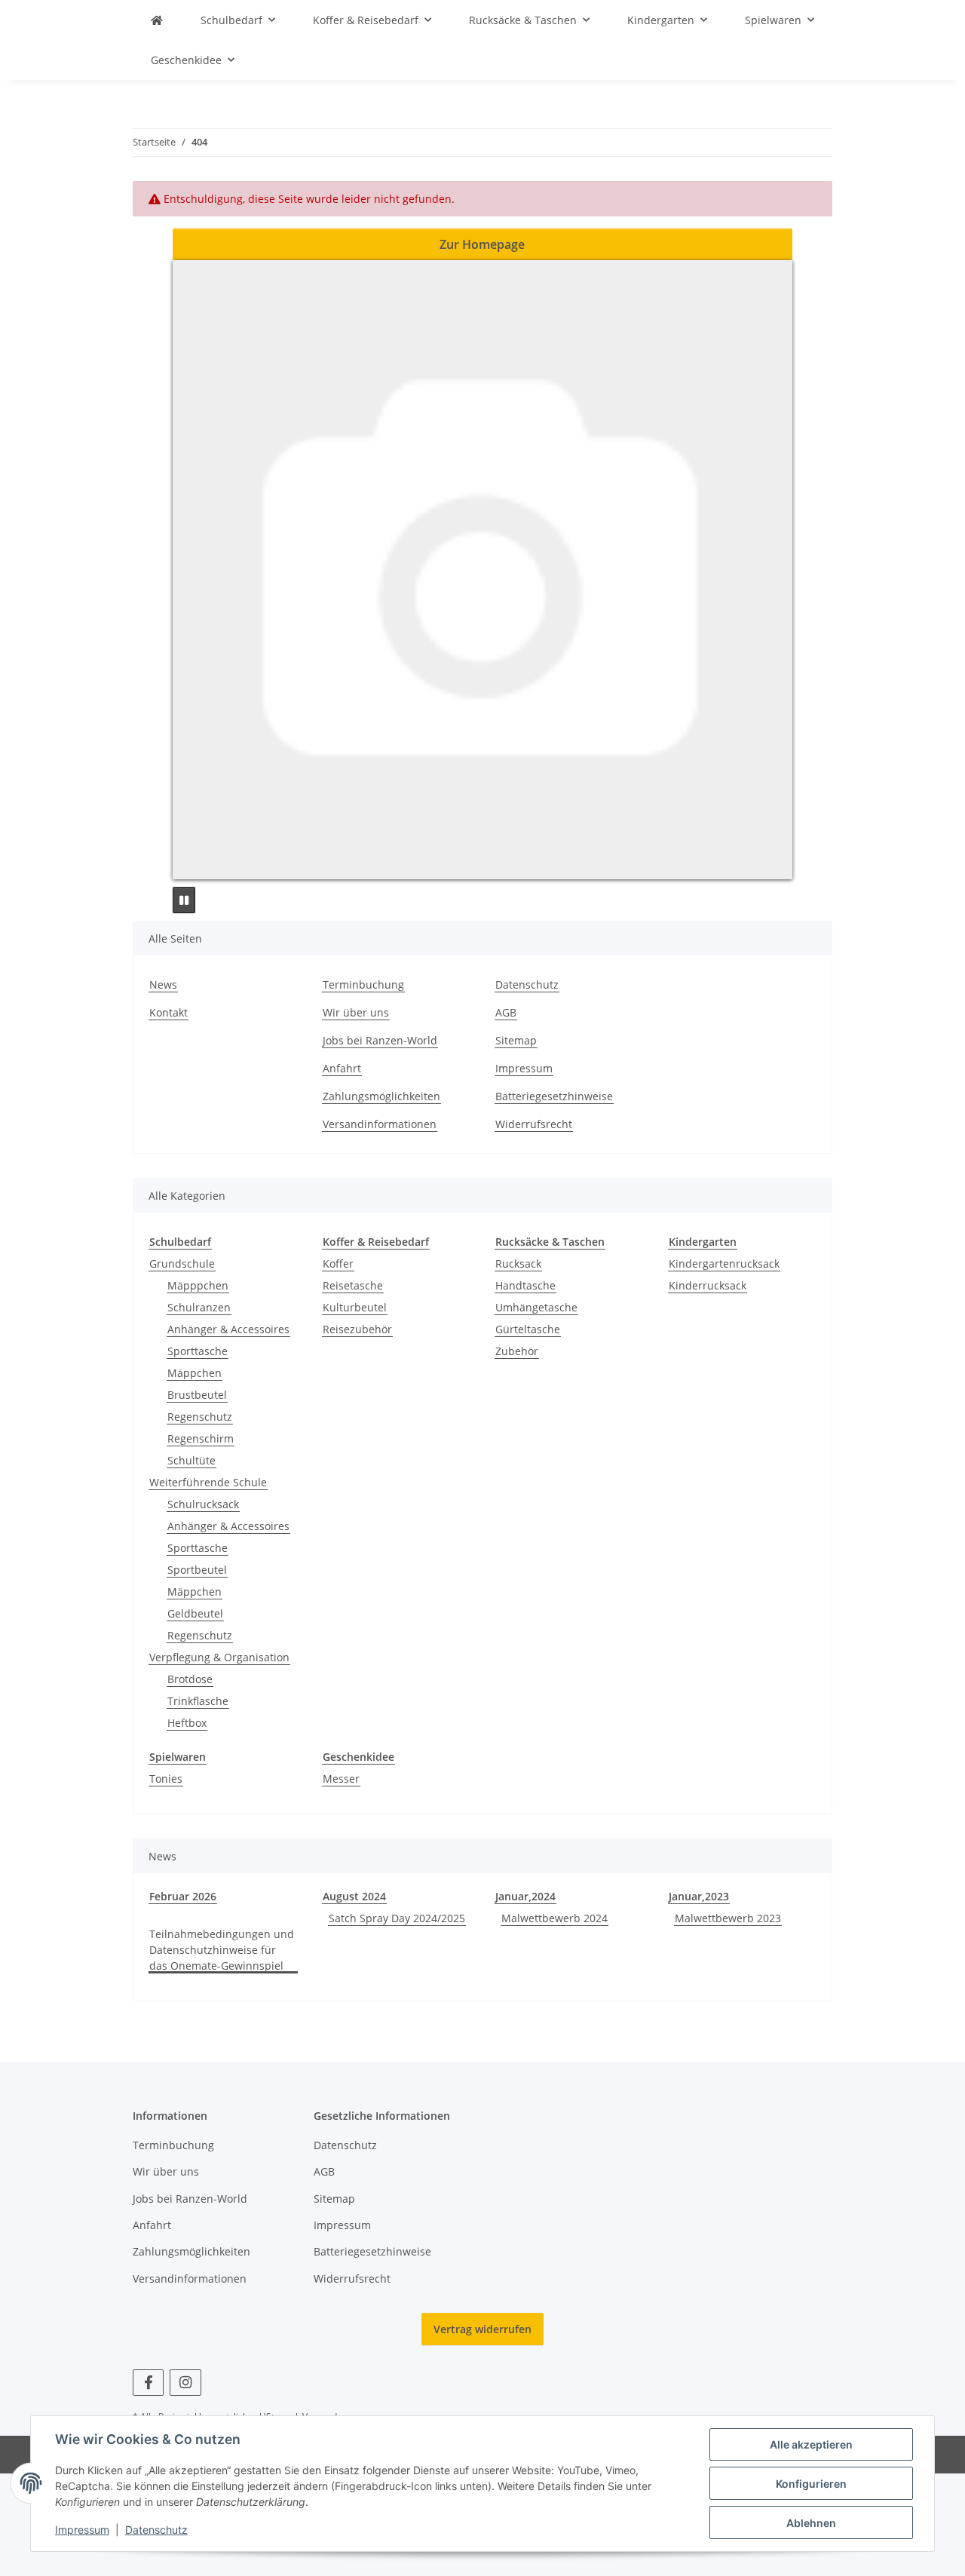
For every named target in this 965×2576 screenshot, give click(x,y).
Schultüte (191, 1460)
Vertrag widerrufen (482, 2329)
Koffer (338, 1263)
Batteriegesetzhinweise (554, 1096)
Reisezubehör (357, 1329)
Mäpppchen (198, 1285)
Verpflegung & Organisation (219, 1657)
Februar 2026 (183, 1896)
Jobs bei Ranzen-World (380, 1040)
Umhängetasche (536, 1307)
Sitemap (516, 1040)
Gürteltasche (528, 1329)
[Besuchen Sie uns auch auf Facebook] (148, 2383)
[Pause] (184, 900)
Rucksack (518, 1263)
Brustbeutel (197, 1395)
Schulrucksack (203, 1504)
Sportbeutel (197, 1570)
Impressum (82, 2530)
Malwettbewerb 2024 (554, 1918)
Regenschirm (201, 1438)
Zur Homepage (482, 244)
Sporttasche (198, 1351)
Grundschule (182, 1263)
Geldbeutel (195, 1613)
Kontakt (168, 1012)
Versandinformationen (380, 1124)
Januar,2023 (699, 1896)
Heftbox (187, 1723)
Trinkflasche (198, 1701)
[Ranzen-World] (157, 20)
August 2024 (354, 1896)
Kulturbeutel (355, 1307)
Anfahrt (342, 1068)
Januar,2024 (525, 1896)
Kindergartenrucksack (724, 1263)
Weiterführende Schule (208, 1482)
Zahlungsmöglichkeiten (381, 1096)
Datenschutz (156, 2530)
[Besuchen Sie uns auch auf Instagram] (185, 2383)
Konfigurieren (811, 2484)
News (163, 984)
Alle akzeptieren (811, 2444)
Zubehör (517, 1351)
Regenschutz (200, 1417)
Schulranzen (199, 1307)
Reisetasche (353, 1285)
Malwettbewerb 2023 (728, 1918)
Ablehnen (811, 2523)
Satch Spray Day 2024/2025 (397, 1918)
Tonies (166, 1779)
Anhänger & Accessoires (228, 1329)
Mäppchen (195, 1373)
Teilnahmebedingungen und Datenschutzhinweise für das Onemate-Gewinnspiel (222, 1950)
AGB (506, 1012)
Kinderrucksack (708, 1285)
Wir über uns (356, 1012)
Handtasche (525, 1285)
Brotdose (190, 1679)
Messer (341, 1779)
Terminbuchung (363, 984)
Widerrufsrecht (534, 1124)
